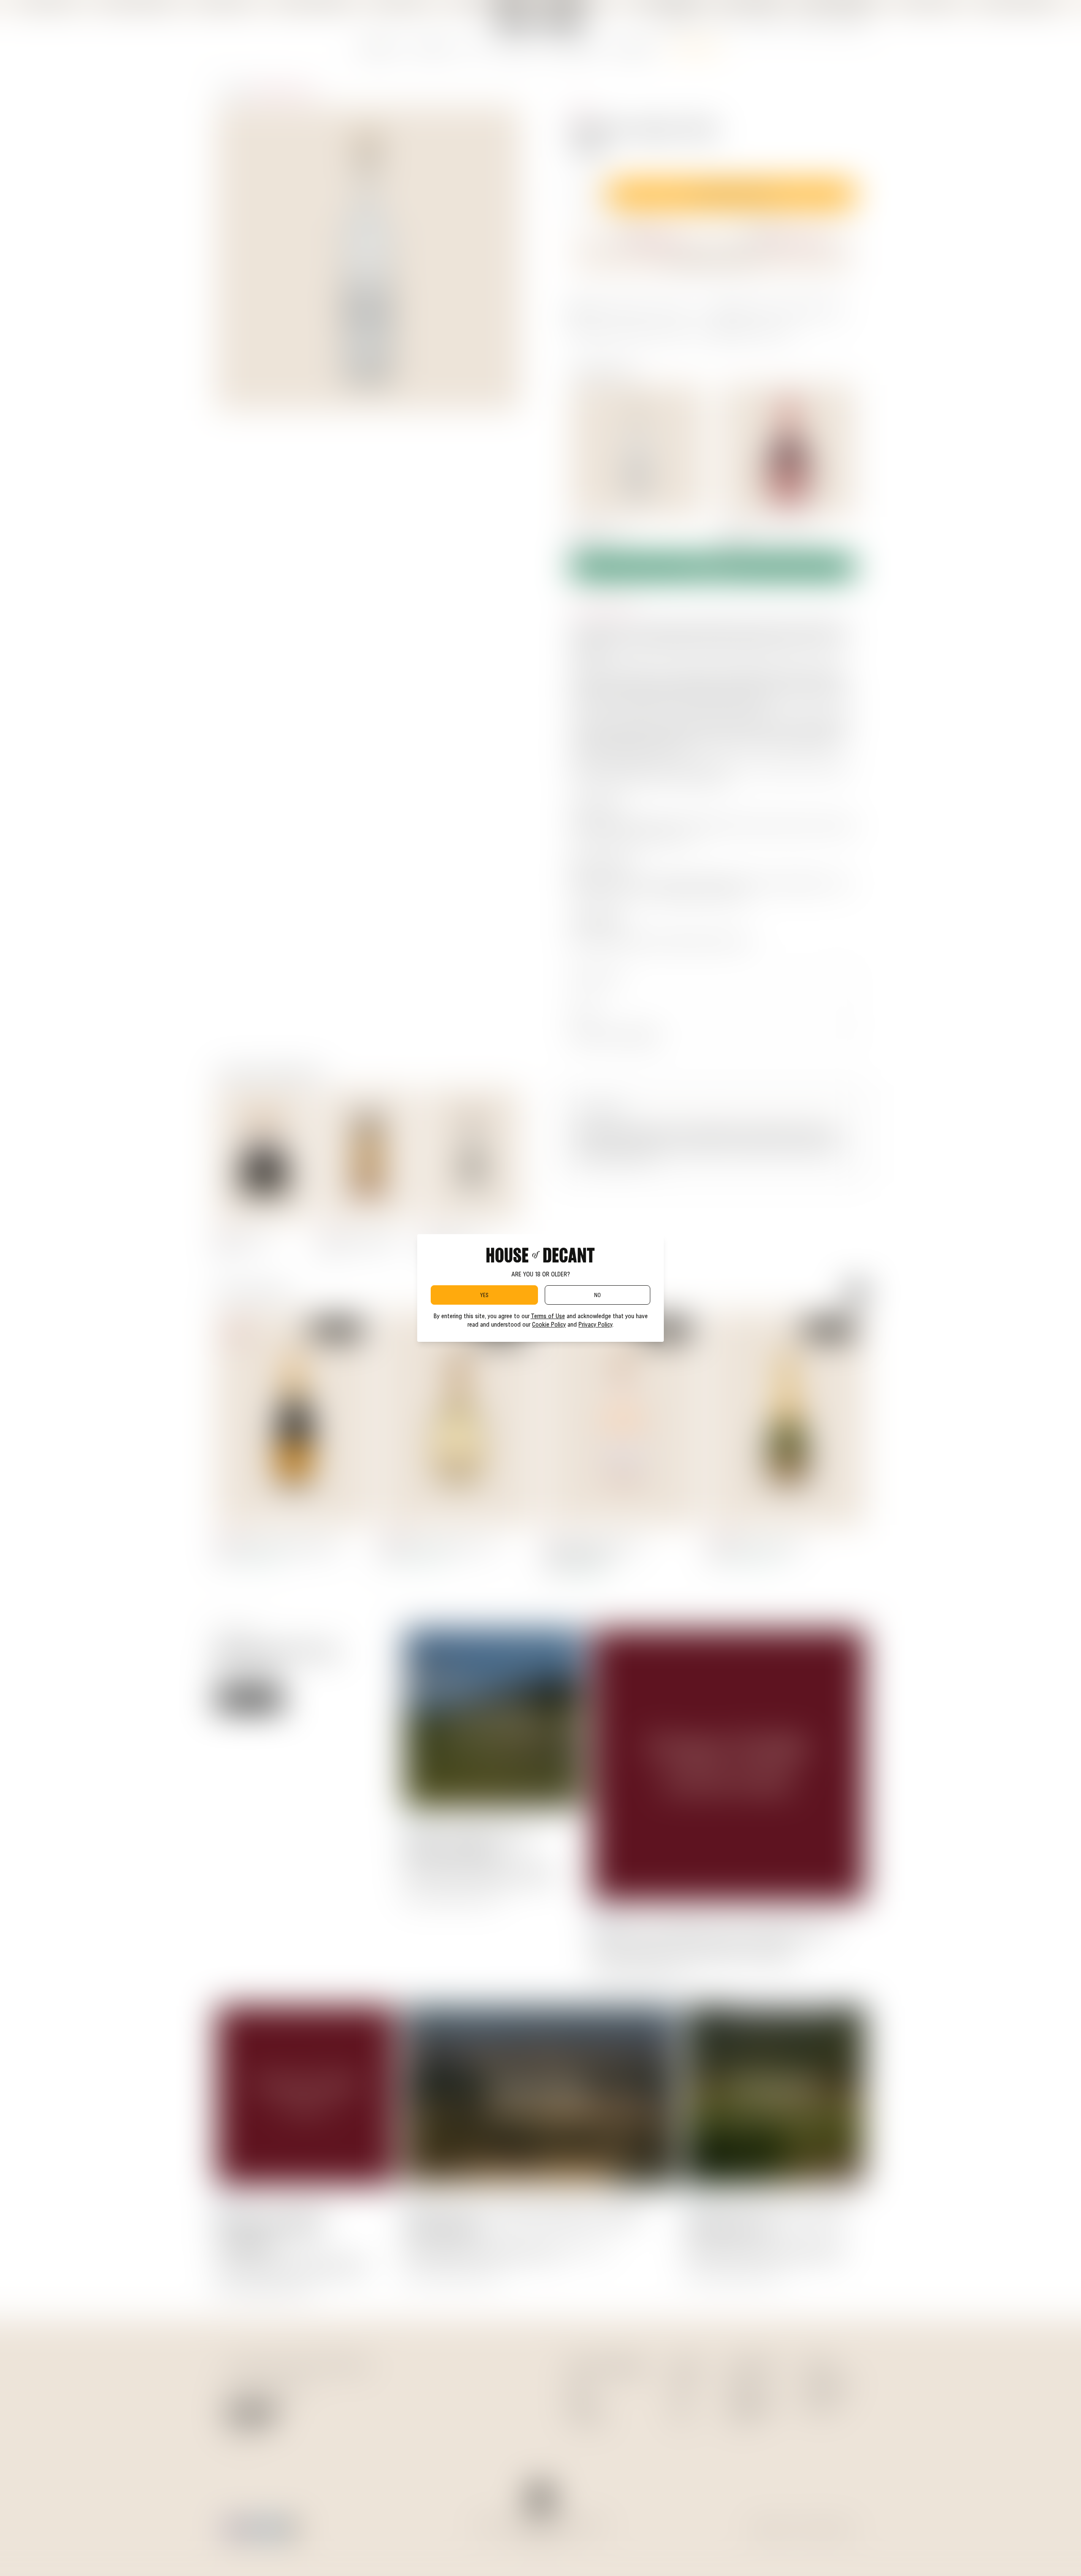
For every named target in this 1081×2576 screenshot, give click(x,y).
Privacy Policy (595, 1324)
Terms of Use (548, 1316)
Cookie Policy (549, 1324)
